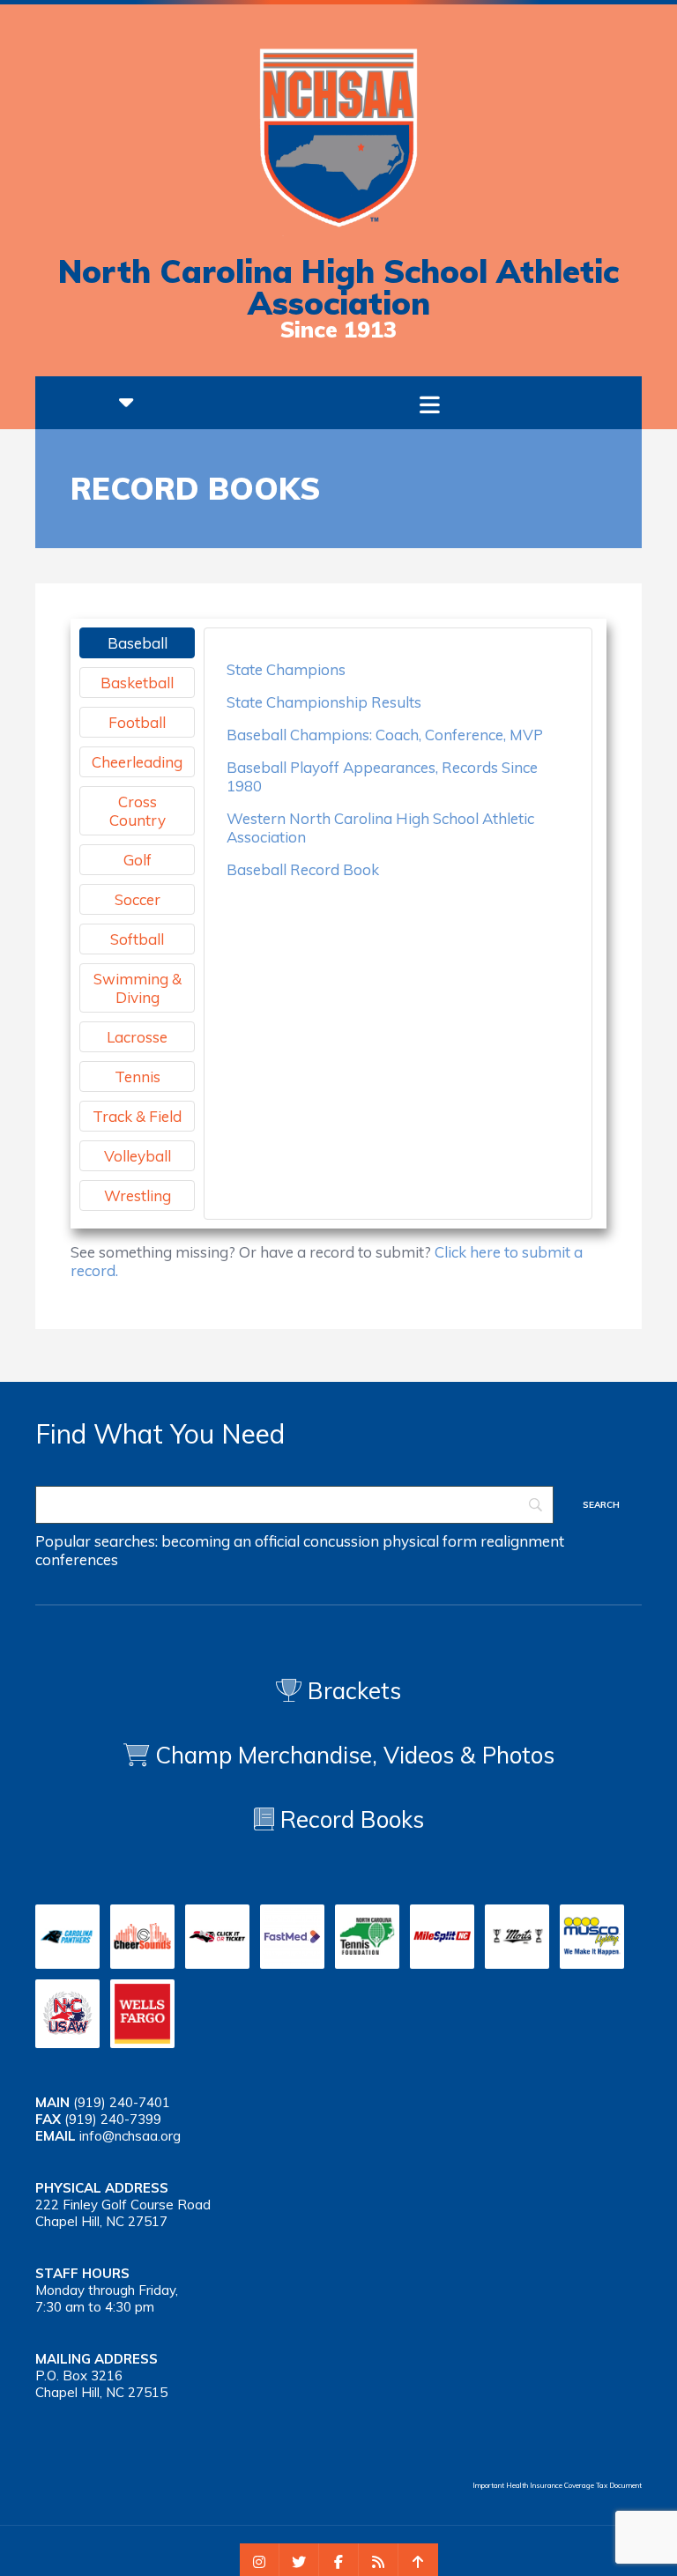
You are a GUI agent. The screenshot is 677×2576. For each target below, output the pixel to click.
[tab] (137, 643)
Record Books (349, 1819)
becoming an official (231, 1541)
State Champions (286, 669)
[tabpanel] (398, 769)
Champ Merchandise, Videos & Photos (355, 1755)
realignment (522, 1541)
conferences (77, 1559)
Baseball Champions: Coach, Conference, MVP (385, 735)
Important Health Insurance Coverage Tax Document (557, 2485)
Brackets (351, 1691)
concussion (341, 1541)
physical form (430, 1541)
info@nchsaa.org (130, 2136)
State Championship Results (324, 702)
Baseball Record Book (303, 869)
